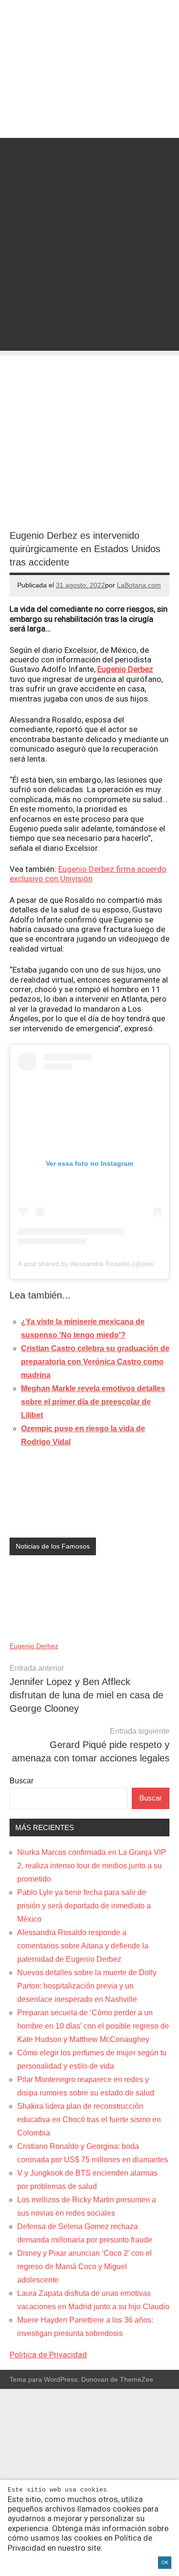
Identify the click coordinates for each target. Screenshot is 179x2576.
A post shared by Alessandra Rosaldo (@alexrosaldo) (98, 1264)
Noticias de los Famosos (53, 1546)
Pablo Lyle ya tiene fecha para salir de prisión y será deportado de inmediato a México (84, 1906)
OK (165, 2562)
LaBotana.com (139, 585)
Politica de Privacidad (48, 2355)
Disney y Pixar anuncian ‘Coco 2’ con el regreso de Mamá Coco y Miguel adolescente (84, 2267)
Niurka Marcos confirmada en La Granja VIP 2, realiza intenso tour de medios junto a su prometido (92, 1866)
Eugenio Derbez (125, 669)
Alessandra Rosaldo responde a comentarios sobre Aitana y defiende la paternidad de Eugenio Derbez (83, 1946)
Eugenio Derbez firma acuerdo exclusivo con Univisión (88, 874)
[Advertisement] (89, 261)
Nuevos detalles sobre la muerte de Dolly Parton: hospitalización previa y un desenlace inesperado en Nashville (87, 1986)
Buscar (21, 1781)
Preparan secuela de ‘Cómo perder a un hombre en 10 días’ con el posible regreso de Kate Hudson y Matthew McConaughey (93, 2026)
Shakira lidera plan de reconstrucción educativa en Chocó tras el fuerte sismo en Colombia (89, 2120)
